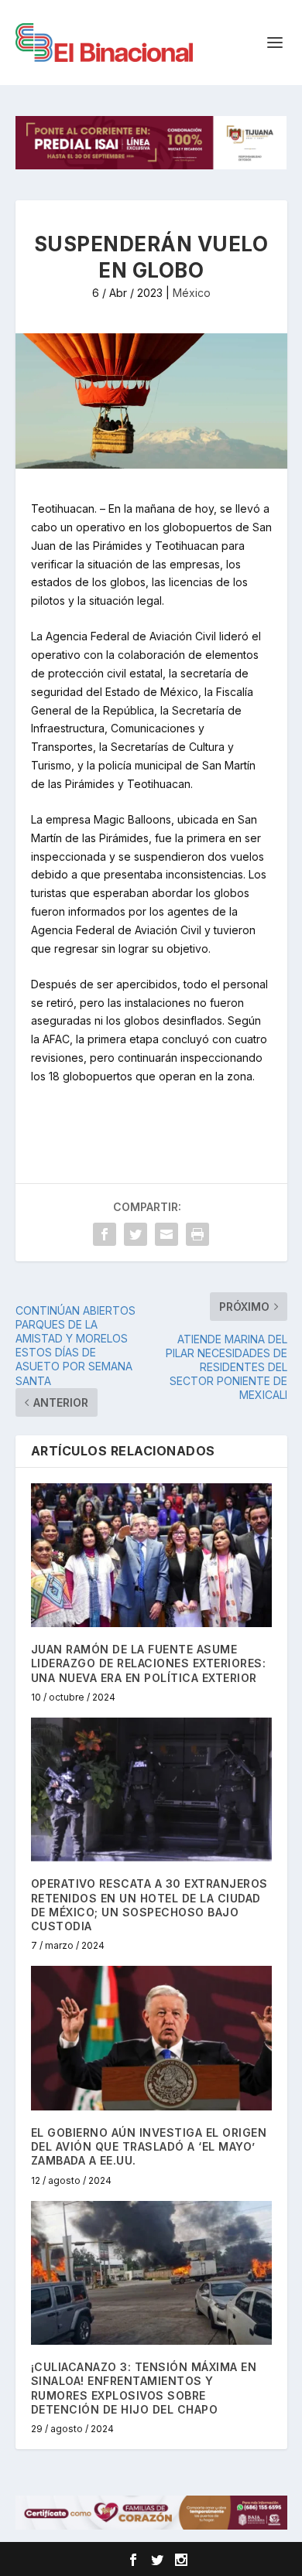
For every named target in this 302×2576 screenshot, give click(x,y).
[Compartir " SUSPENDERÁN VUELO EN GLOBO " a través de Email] (166, 1234)
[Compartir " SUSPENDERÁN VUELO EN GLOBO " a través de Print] (197, 1234)
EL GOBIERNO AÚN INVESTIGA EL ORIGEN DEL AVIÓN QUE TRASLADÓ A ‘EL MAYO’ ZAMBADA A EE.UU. (149, 2146)
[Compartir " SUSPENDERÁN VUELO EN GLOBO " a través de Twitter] (136, 1234)
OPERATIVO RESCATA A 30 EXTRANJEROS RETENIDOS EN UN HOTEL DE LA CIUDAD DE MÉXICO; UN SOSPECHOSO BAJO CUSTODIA (149, 1905)
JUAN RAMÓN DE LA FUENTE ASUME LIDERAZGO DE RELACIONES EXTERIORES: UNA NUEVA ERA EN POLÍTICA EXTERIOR (149, 1663)
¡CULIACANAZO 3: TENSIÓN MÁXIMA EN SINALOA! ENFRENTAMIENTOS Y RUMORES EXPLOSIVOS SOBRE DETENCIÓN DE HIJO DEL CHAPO (144, 2388)
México (192, 293)
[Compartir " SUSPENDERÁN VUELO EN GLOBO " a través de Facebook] (105, 1234)
